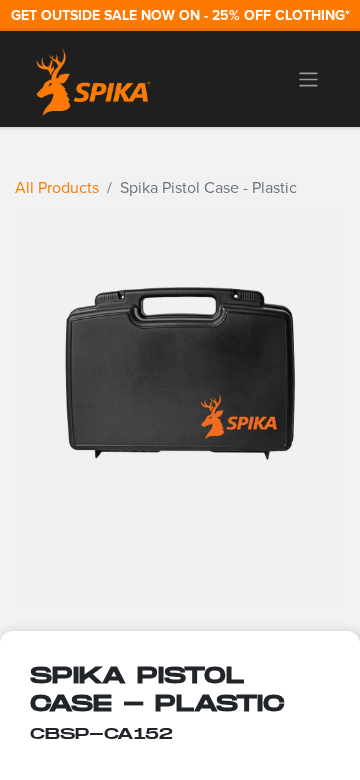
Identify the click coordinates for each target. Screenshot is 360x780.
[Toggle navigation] (308, 79)
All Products (57, 187)
